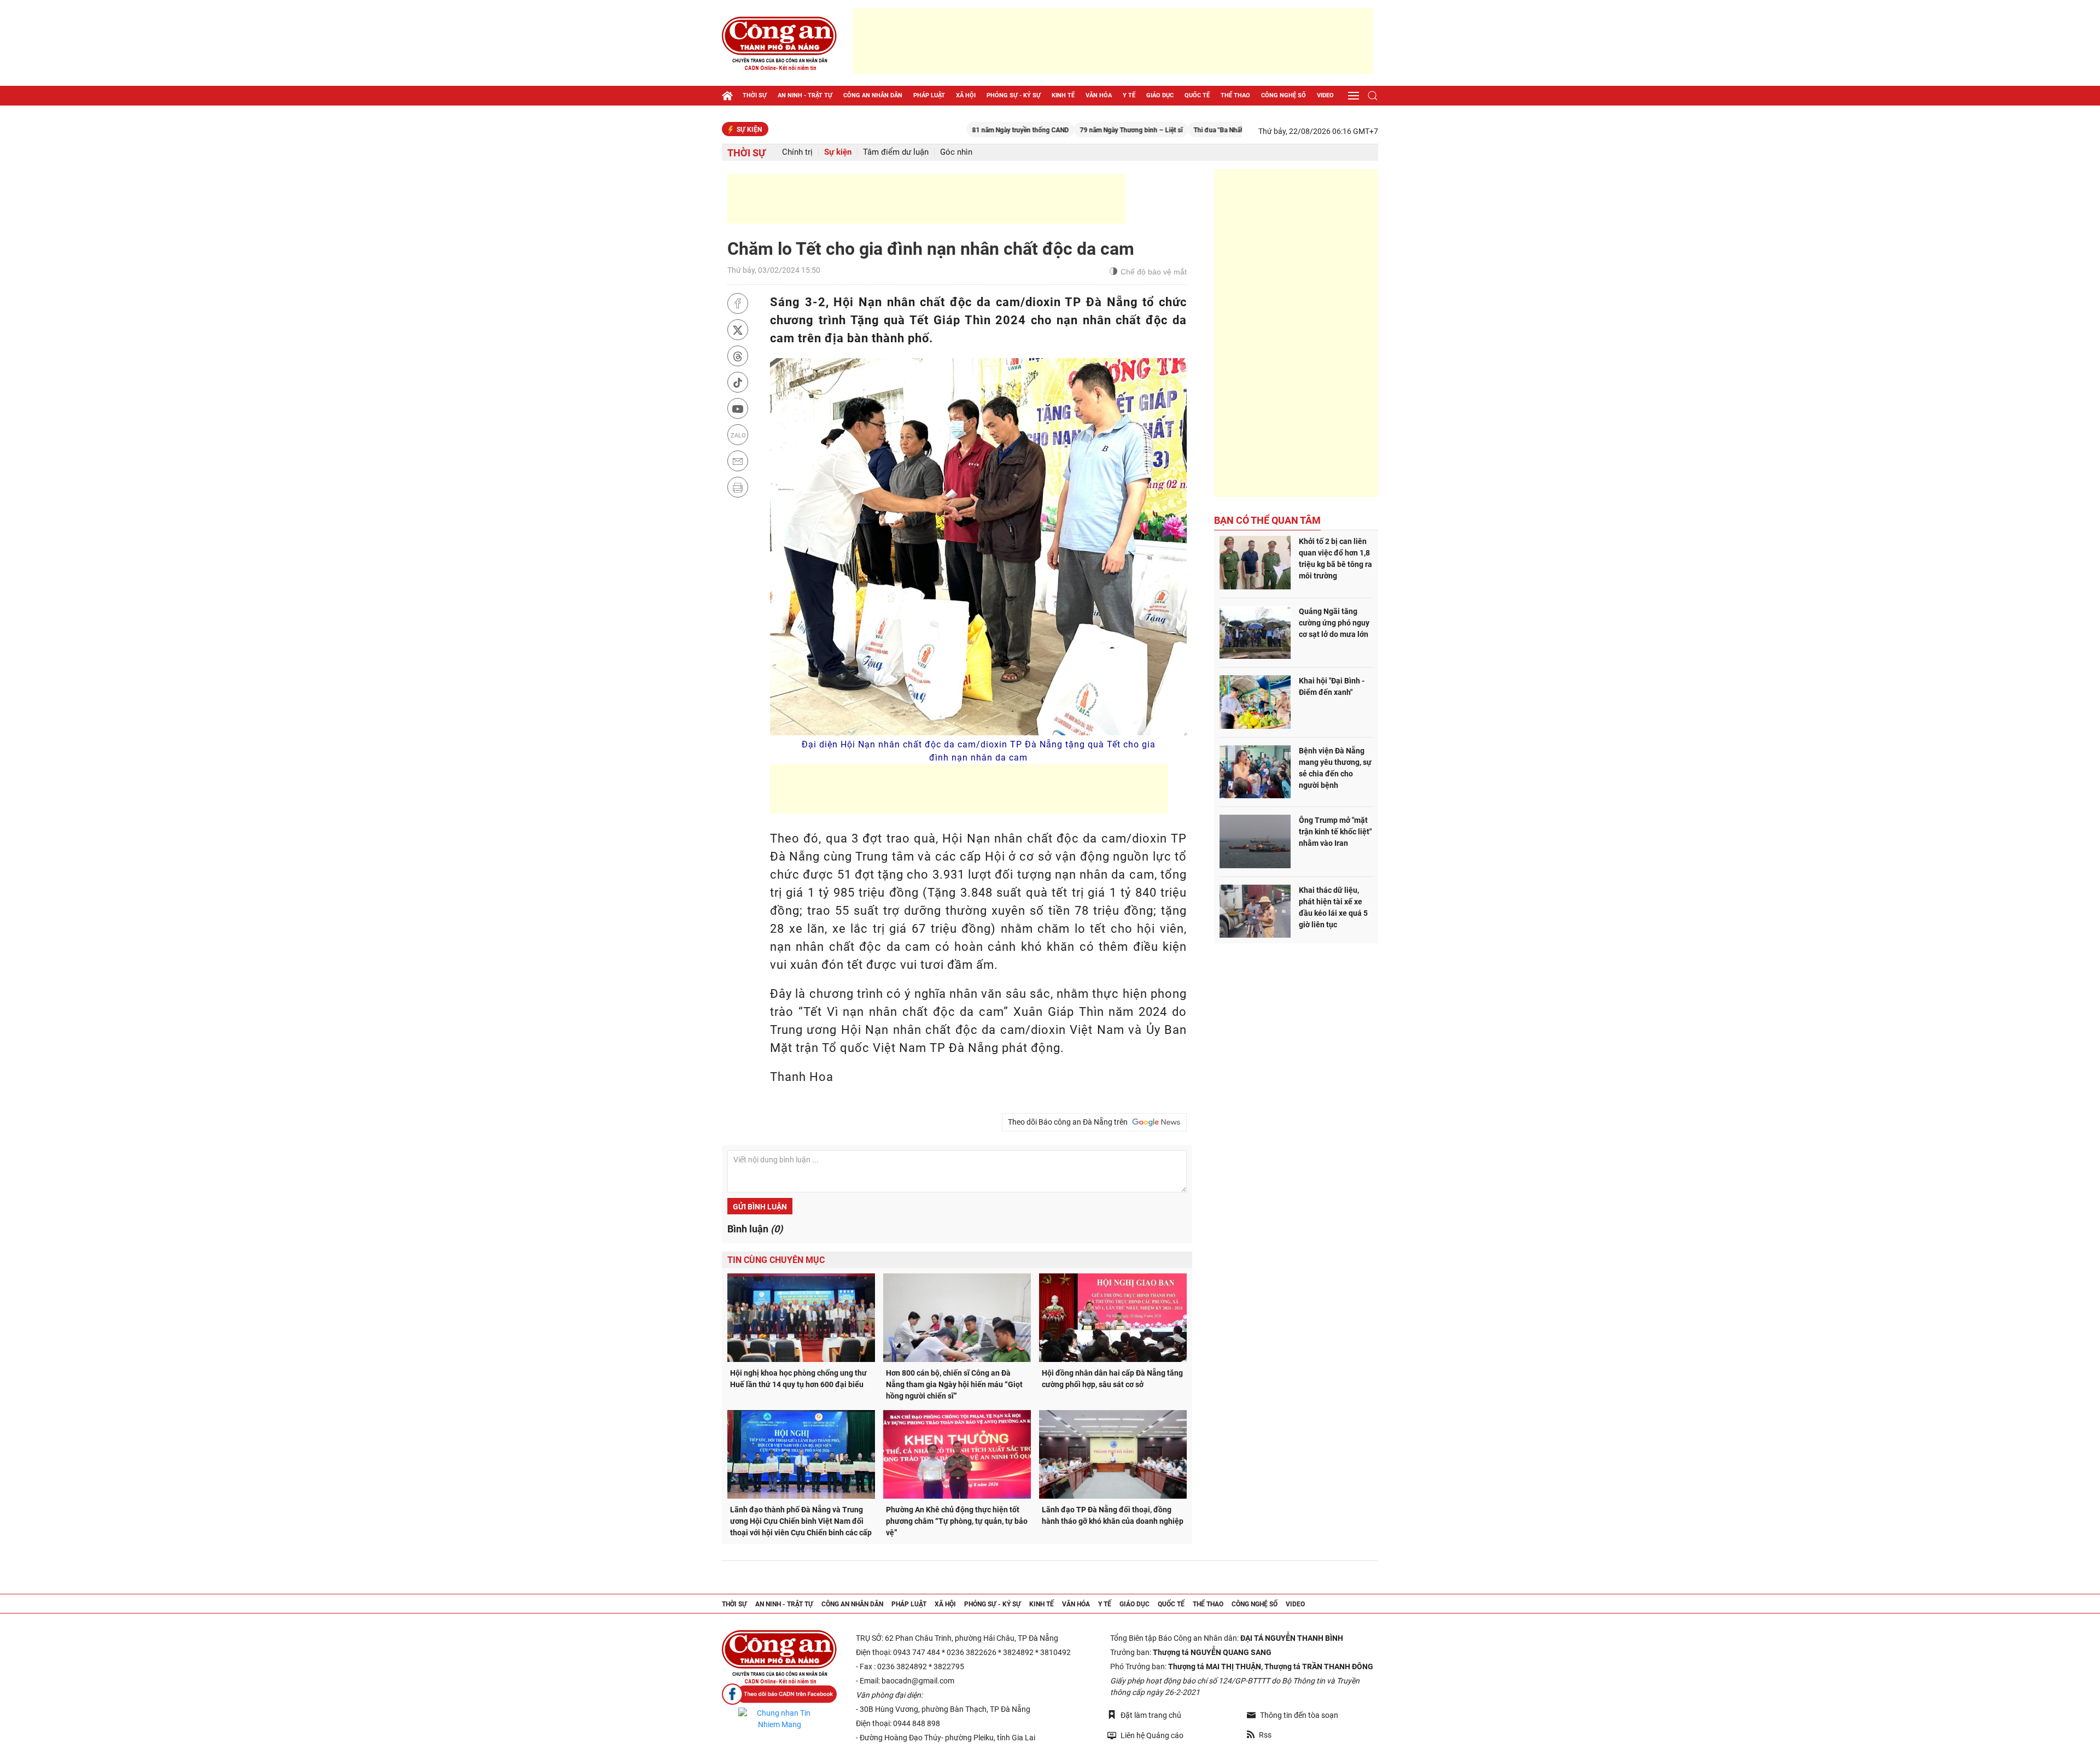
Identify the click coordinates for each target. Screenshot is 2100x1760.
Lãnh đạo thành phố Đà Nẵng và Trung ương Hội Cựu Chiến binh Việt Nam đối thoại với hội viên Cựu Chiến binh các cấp (801, 1521)
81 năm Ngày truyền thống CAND (946, 130)
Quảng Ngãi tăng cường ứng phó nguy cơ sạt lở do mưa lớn (1334, 623)
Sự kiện (838, 152)
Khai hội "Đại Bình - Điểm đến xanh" (1332, 686)
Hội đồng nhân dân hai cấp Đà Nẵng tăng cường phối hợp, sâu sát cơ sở (1112, 1379)
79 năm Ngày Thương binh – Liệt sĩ (1057, 130)
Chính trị (797, 152)
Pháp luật (929, 95)
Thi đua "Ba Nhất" (1145, 130)
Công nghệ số (1284, 95)
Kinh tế (1063, 95)
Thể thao (1235, 95)
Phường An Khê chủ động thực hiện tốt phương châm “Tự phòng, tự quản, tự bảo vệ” (957, 1521)
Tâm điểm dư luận (896, 152)
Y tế (1129, 95)
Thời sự (755, 95)
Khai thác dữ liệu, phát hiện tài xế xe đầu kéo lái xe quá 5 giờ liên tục (1333, 907)
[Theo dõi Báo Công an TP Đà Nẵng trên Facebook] (779, 1694)
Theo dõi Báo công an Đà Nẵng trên (1069, 1122)
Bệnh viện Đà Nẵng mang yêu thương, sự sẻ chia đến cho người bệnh (1335, 768)
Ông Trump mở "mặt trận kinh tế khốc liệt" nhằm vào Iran (1335, 832)
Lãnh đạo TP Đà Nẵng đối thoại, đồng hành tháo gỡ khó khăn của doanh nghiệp (1113, 1515)
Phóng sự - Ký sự (1014, 95)
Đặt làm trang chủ (1151, 1715)
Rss (1265, 1735)
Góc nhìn (956, 152)
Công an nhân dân (873, 95)
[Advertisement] (1113, 41)
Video (1325, 95)
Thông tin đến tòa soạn (1299, 1715)
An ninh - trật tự (805, 95)
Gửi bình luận (760, 1207)
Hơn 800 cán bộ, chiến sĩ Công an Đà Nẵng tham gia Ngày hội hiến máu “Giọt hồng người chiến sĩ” (954, 1384)
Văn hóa (1099, 95)
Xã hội (966, 95)
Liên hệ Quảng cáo (1152, 1735)
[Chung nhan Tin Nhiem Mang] (779, 1719)
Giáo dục (1160, 95)
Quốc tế (1197, 95)
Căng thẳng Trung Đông (1217, 130)
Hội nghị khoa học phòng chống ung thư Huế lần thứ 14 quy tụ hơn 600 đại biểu (798, 1379)
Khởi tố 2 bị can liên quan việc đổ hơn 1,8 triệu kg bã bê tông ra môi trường (1335, 559)
